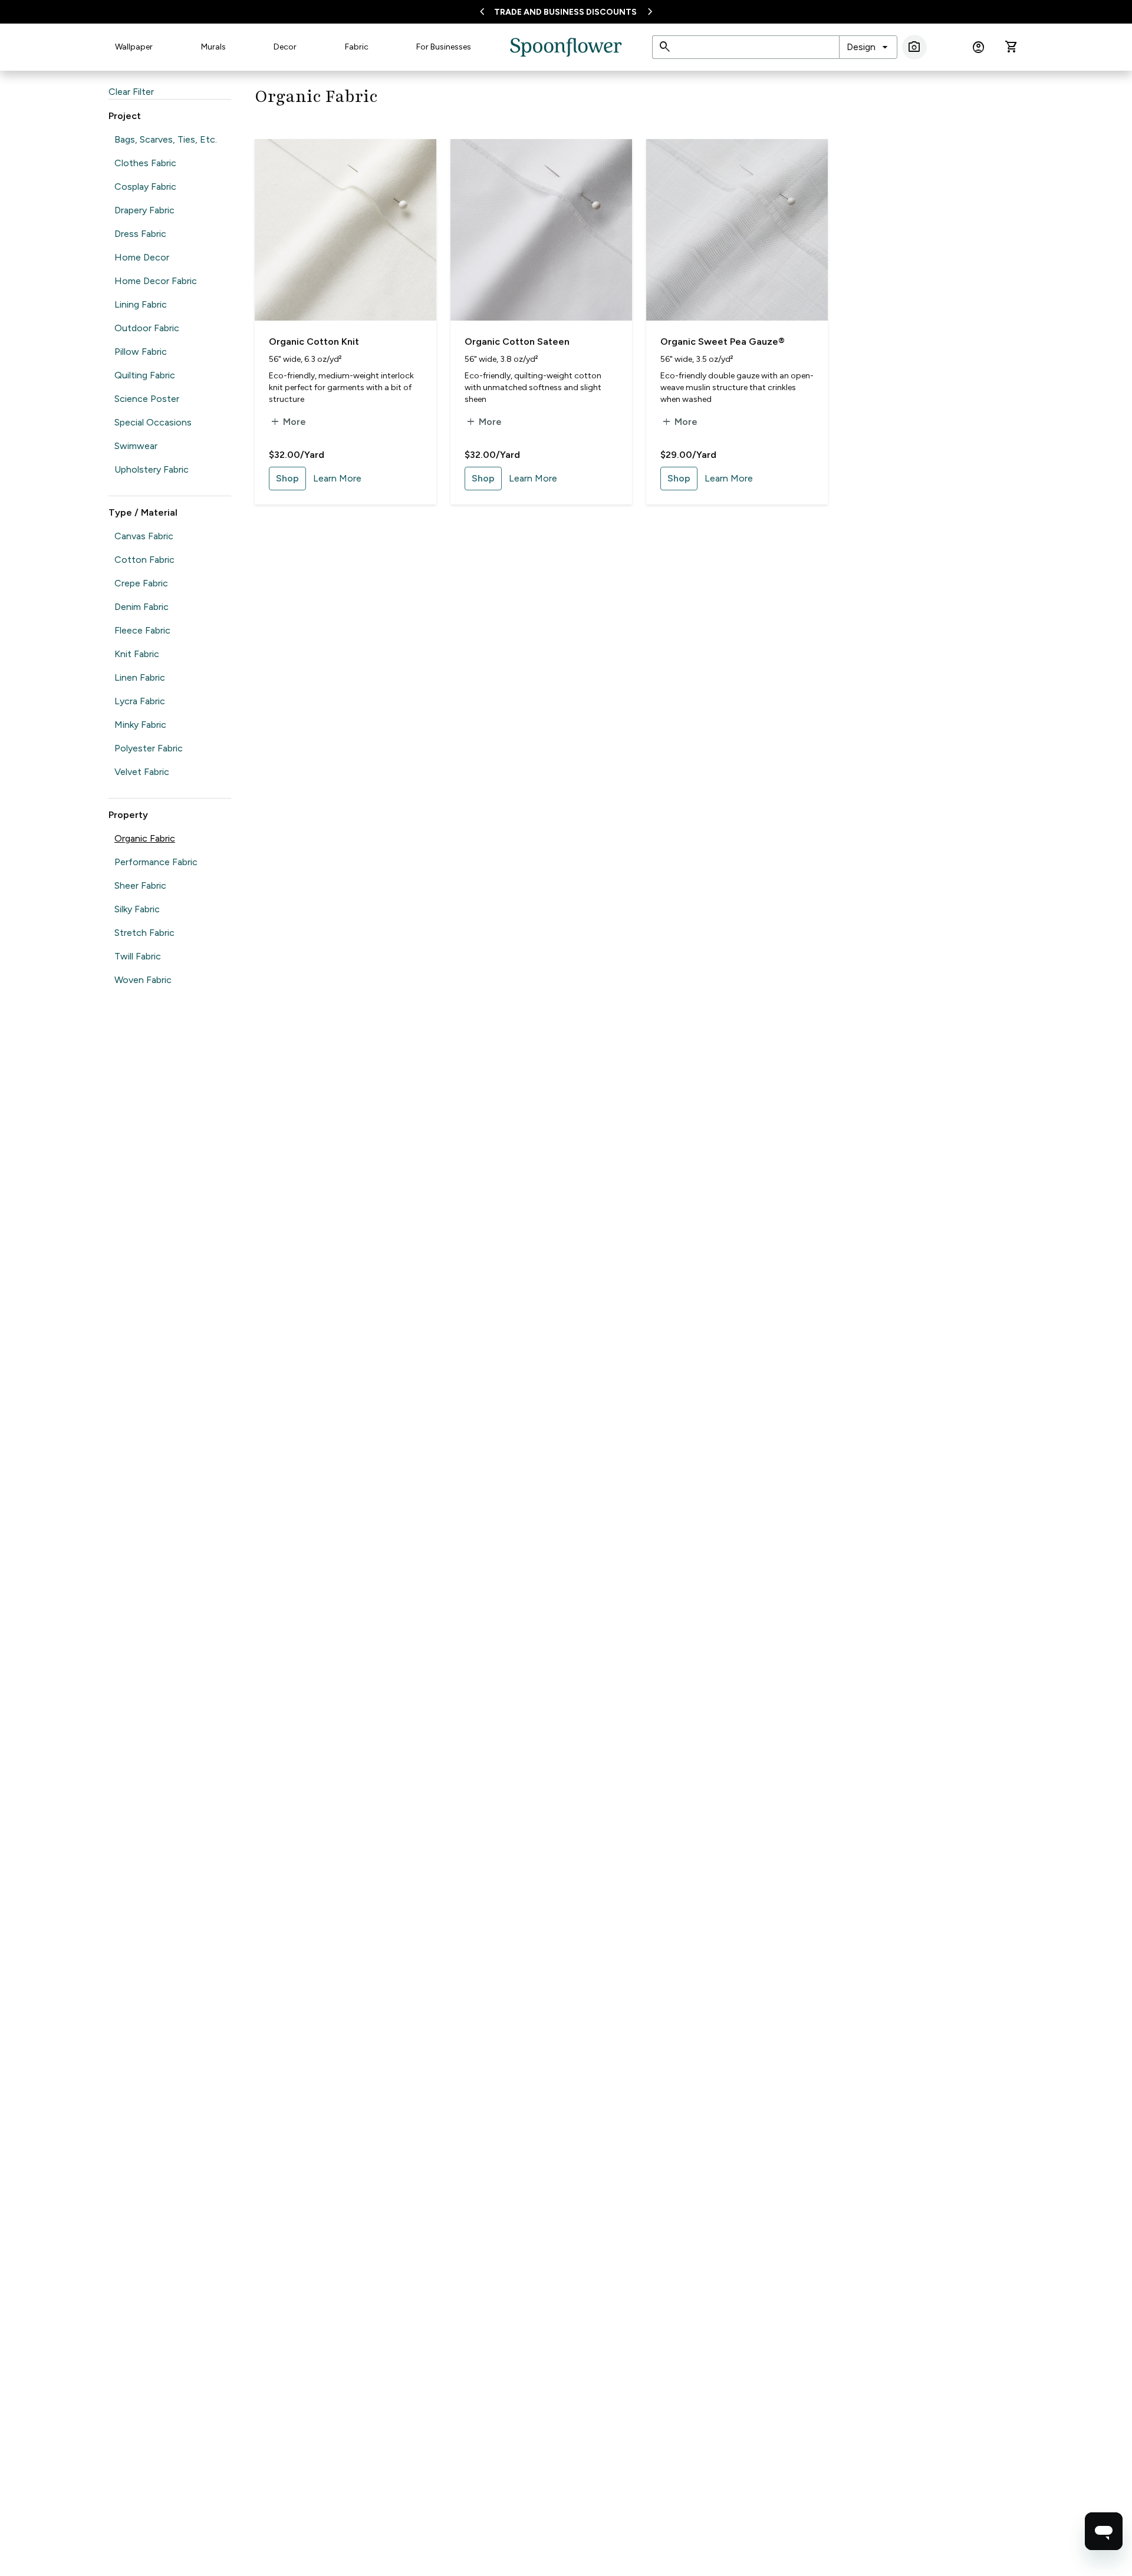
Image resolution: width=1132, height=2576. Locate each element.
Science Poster (147, 399)
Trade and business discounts (565, 12)
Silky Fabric (137, 909)
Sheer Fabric (140, 885)
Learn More (337, 478)
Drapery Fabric (144, 210)
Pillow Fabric (141, 352)
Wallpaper (134, 47)
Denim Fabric (141, 607)
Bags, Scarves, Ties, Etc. (166, 139)
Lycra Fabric (140, 701)
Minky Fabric (140, 725)
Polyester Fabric (149, 748)
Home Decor (142, 257)
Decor (285, 47)
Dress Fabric (140, 234)
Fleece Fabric (142, 630)
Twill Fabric (138, 956)
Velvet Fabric (142, 772)
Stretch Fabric (144, 933)
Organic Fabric (145, 838)
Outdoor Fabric (147, 328)
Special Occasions (153, 422)
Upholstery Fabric (152, 469)
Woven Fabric (143, 980)
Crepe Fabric (141, 583)
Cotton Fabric (144, 560)
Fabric (357, 47)
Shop (287, 478)
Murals (213, 47)
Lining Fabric (141, 304)
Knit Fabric (137, 654)
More (287, 422)
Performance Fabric (156, 862)
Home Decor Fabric (156, 281)
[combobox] (868, 47)
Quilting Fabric (145, 375)
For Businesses (444, 47)
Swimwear (136, 446)
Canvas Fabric (144, 536)
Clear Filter (131, 92)
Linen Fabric (140, 677)
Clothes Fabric (145, 163)
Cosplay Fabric (145, 187)
